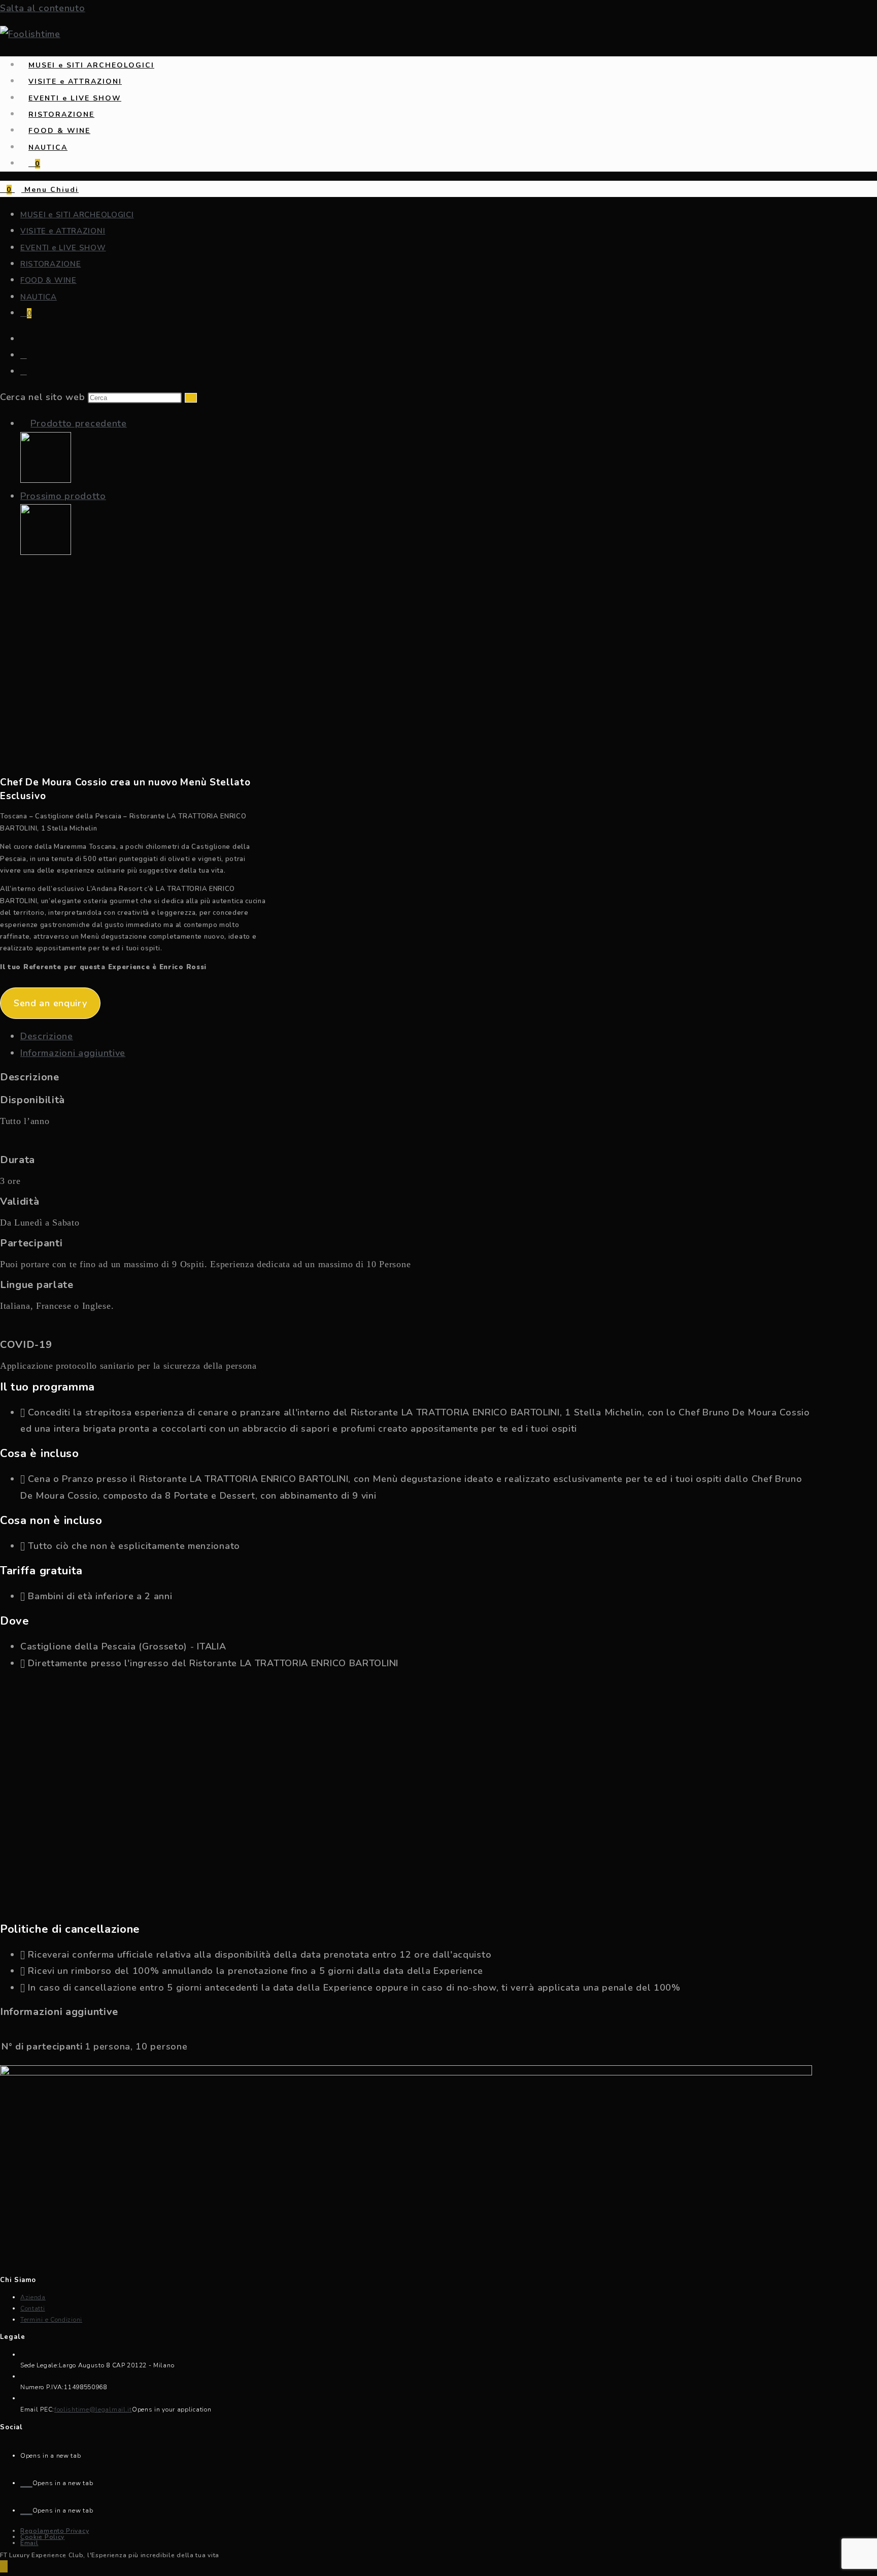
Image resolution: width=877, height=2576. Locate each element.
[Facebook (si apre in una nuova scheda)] (24, 355)
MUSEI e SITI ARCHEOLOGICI (77, 215)
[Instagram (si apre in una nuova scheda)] (24, 372)
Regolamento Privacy (55, 2531)
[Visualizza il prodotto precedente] (24, 423)
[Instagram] (26, 2508)
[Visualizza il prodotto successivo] (113, 496)
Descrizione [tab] (47, 1036)
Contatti (33, 2308)
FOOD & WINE (48, 280)
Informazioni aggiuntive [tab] (73, 1053)
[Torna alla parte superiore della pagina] (4, 2566)
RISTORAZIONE (50, 264)
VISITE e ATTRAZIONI (63, 231)
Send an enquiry (50, 1003)
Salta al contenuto (43, 8)
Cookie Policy (42, 2537)
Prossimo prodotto (63, 496)
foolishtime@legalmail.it (93, 2409)
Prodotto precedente (78, 423)
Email (29, 2543)
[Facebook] (26, 2480)
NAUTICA (39, 297)
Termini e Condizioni (51, 2320)
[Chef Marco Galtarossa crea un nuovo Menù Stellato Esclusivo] (46, 552)
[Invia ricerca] (191, 398)
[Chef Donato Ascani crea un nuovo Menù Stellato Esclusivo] (46, 480)
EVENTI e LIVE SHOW (63, 248)
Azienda (33, 2297)
